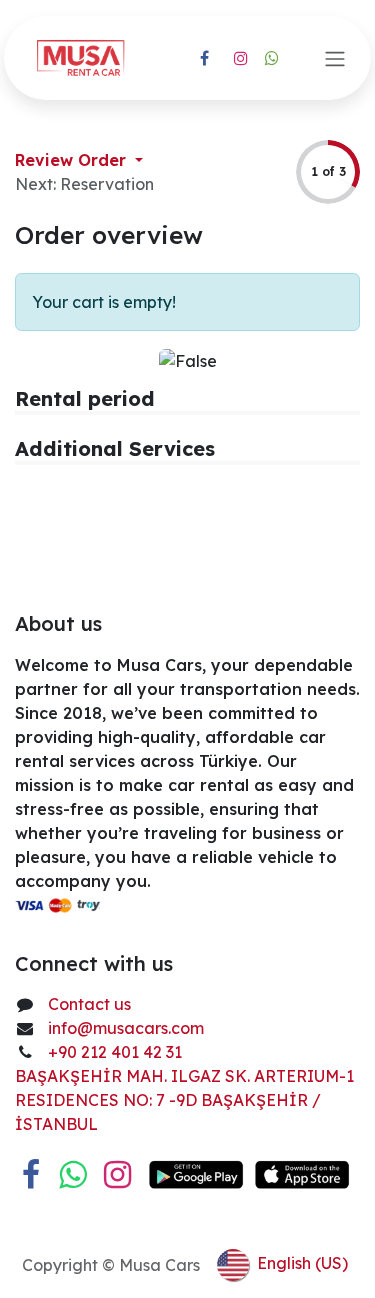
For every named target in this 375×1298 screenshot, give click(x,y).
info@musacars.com (126, 1028)
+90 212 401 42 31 (117, 1052)
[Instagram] (241, 58)
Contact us (89, 1004)
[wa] (272, 58)
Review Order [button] (73, 160)
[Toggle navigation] (335, 58)
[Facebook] (205, 58)
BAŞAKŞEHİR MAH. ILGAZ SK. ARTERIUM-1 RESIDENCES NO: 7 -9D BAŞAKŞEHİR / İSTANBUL (184, 1100)
